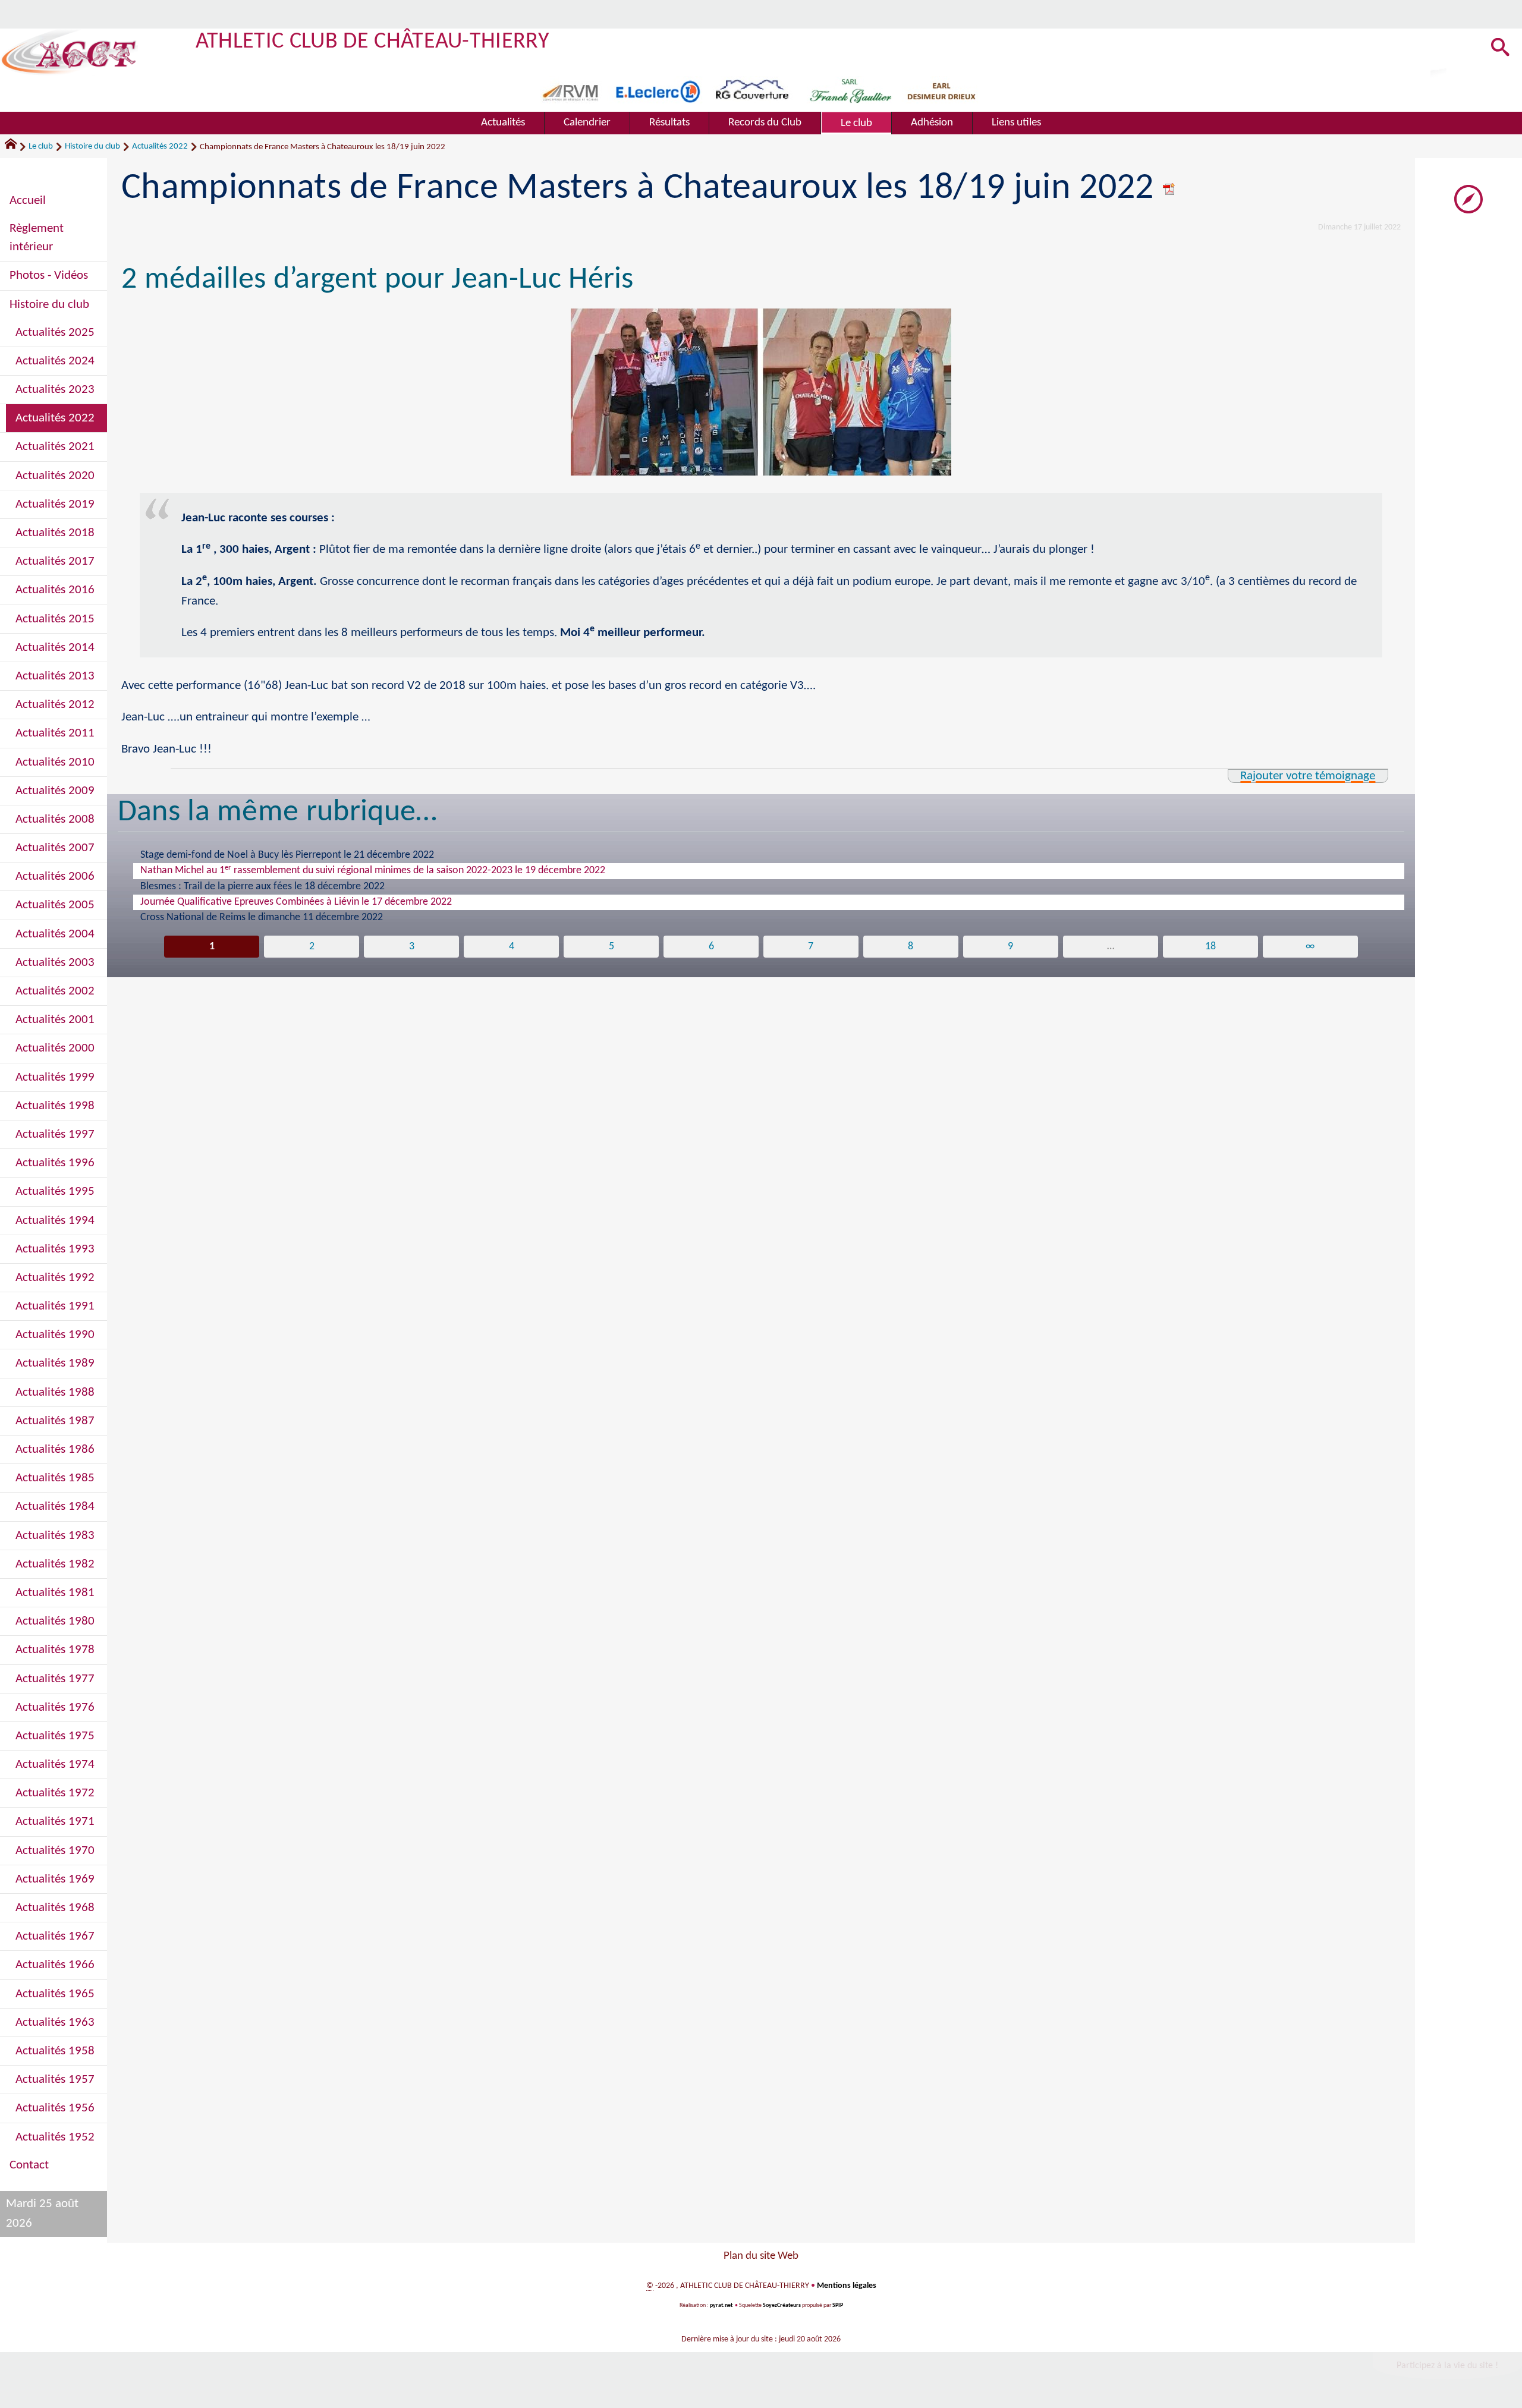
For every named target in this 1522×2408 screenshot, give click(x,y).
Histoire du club (92, 147)
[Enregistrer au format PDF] (1169, 189)
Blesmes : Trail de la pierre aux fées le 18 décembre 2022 (262, 887)
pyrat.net (721, 2305)
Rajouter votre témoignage (1308, 776)
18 (1210, 947)
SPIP (838, 2305)
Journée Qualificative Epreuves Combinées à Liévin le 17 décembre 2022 (296, 902)
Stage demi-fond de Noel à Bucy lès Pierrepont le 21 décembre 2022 (287, 855)
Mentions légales (847, 2286)
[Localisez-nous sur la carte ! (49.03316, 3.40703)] (1468, 199)
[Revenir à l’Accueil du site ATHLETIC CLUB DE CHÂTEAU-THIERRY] (69, 52)
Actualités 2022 (160, 147)
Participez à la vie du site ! (1447, 2366)
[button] (1501, 48)
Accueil (28, 201)
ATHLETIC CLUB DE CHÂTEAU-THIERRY (372, 42)
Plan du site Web (761, 2256)
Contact (29, 2165)
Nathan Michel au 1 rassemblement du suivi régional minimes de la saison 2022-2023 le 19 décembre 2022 (373, 870)
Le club (41, 147)
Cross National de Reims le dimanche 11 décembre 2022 (262, 917)
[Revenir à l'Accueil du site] (16, 147)
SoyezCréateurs (782, 2305)
